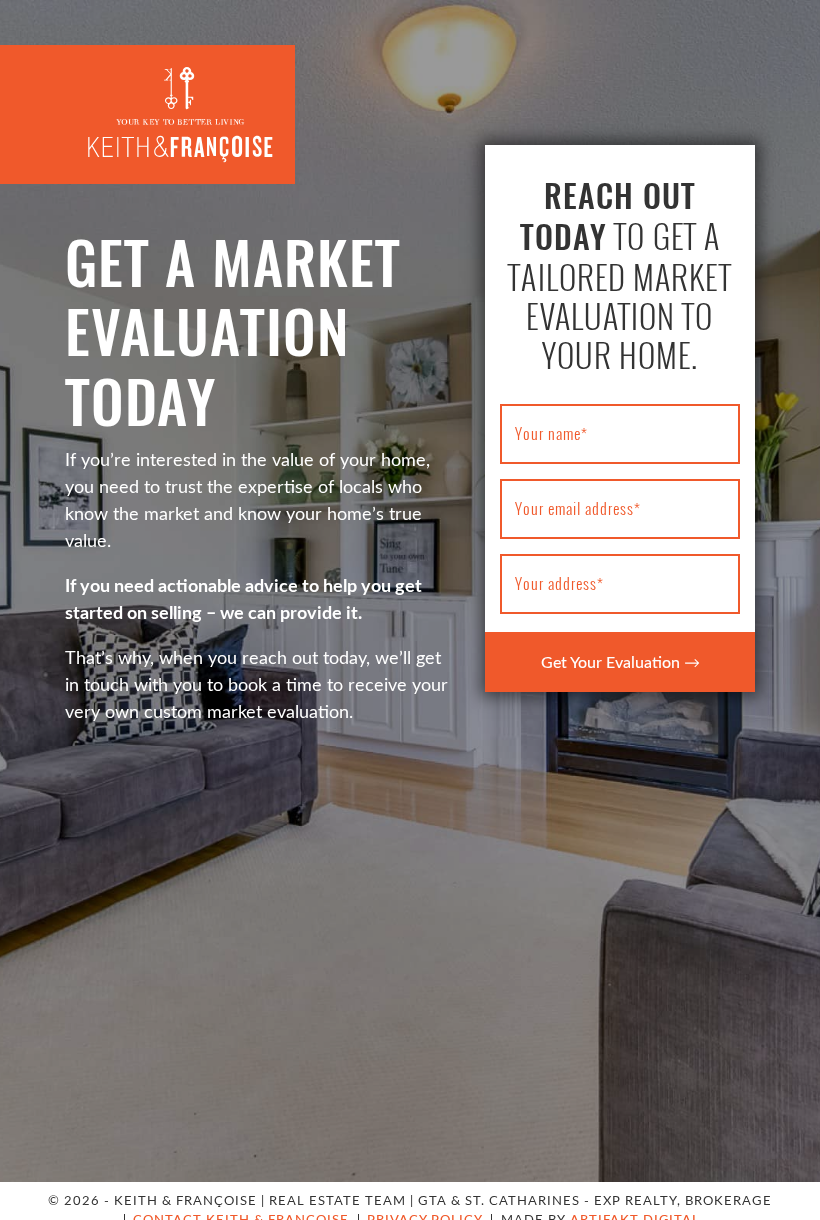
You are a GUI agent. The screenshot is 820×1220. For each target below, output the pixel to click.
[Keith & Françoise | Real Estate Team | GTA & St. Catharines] (180, 114)
